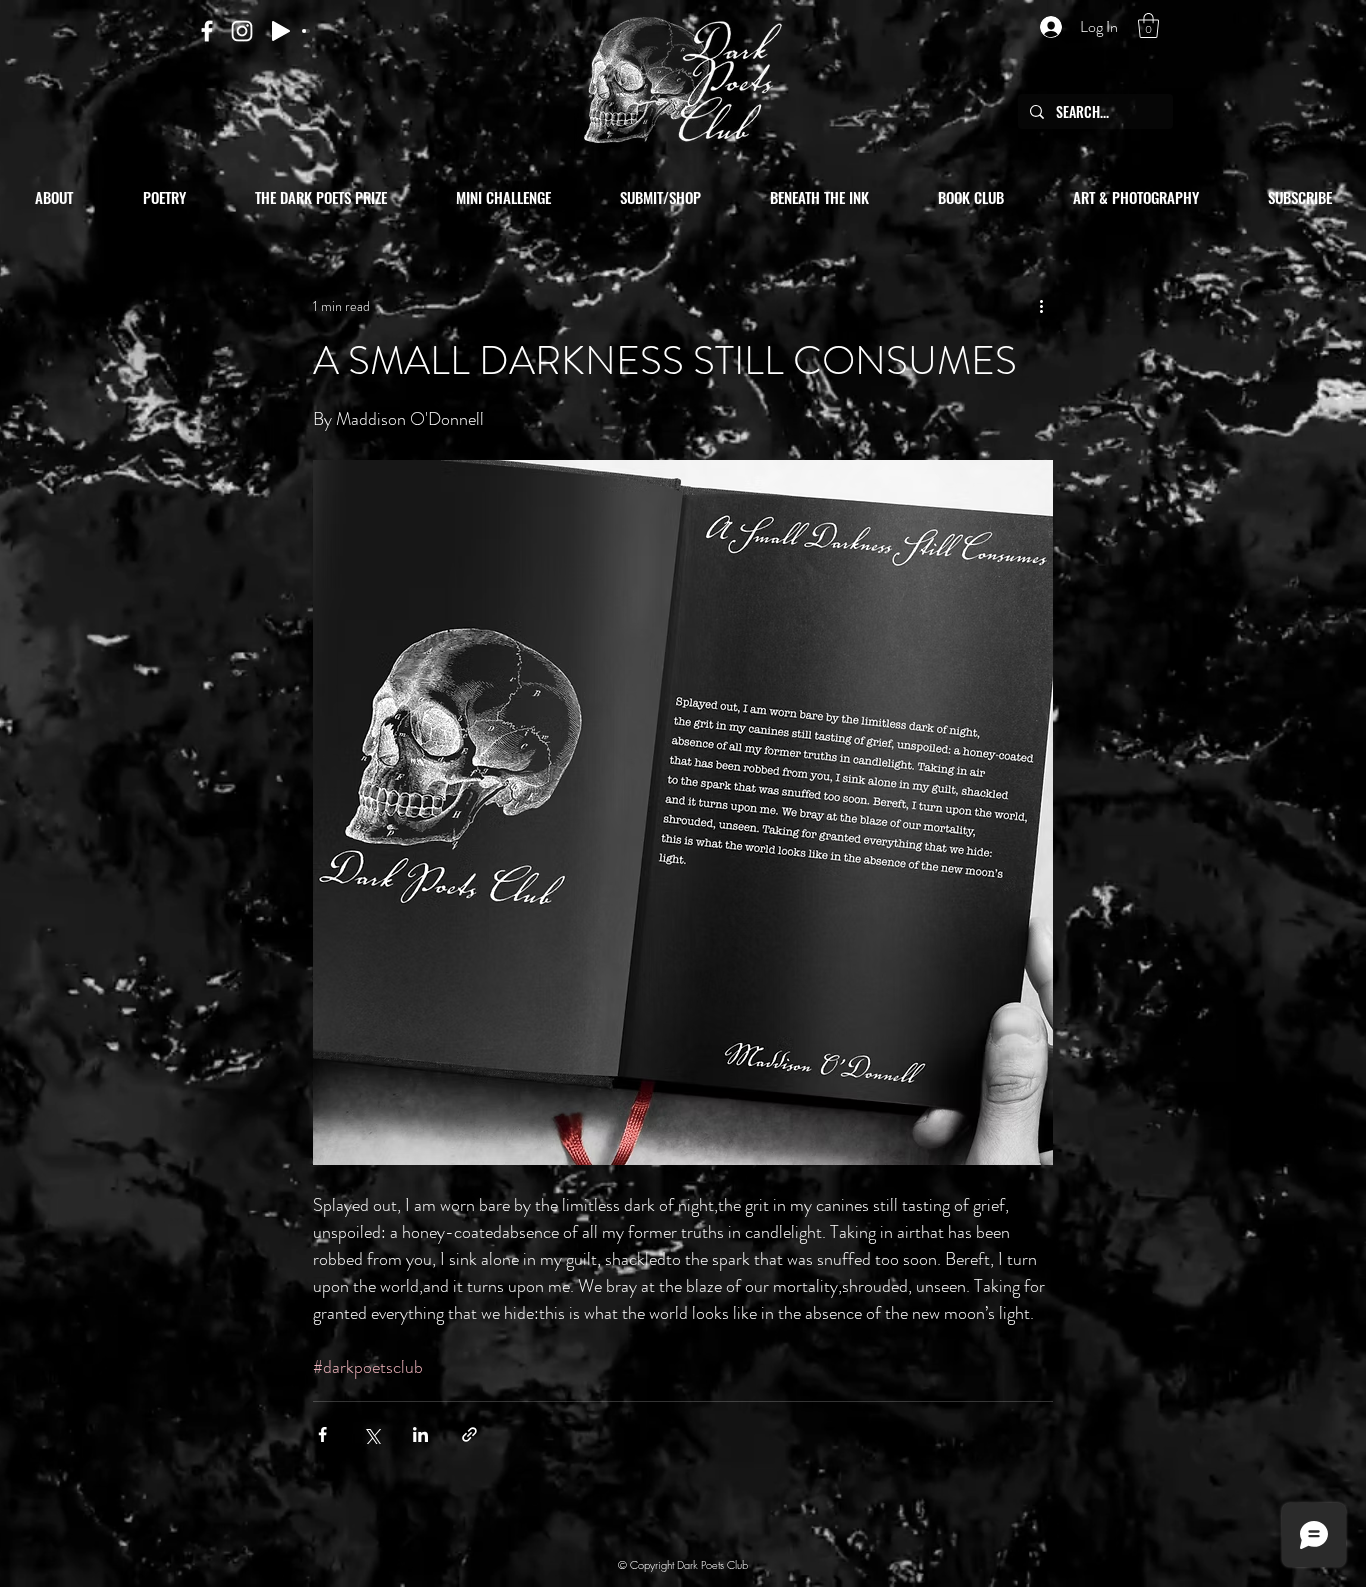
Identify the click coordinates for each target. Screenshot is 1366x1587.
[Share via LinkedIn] (420, 1434)
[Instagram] (242, 31)
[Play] (281, 31)
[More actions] (1041, 306)
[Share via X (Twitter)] (371, 1434)
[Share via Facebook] (322, 1434)
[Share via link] (469, 1434)
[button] (1148, 25)
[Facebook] (207, 31)
